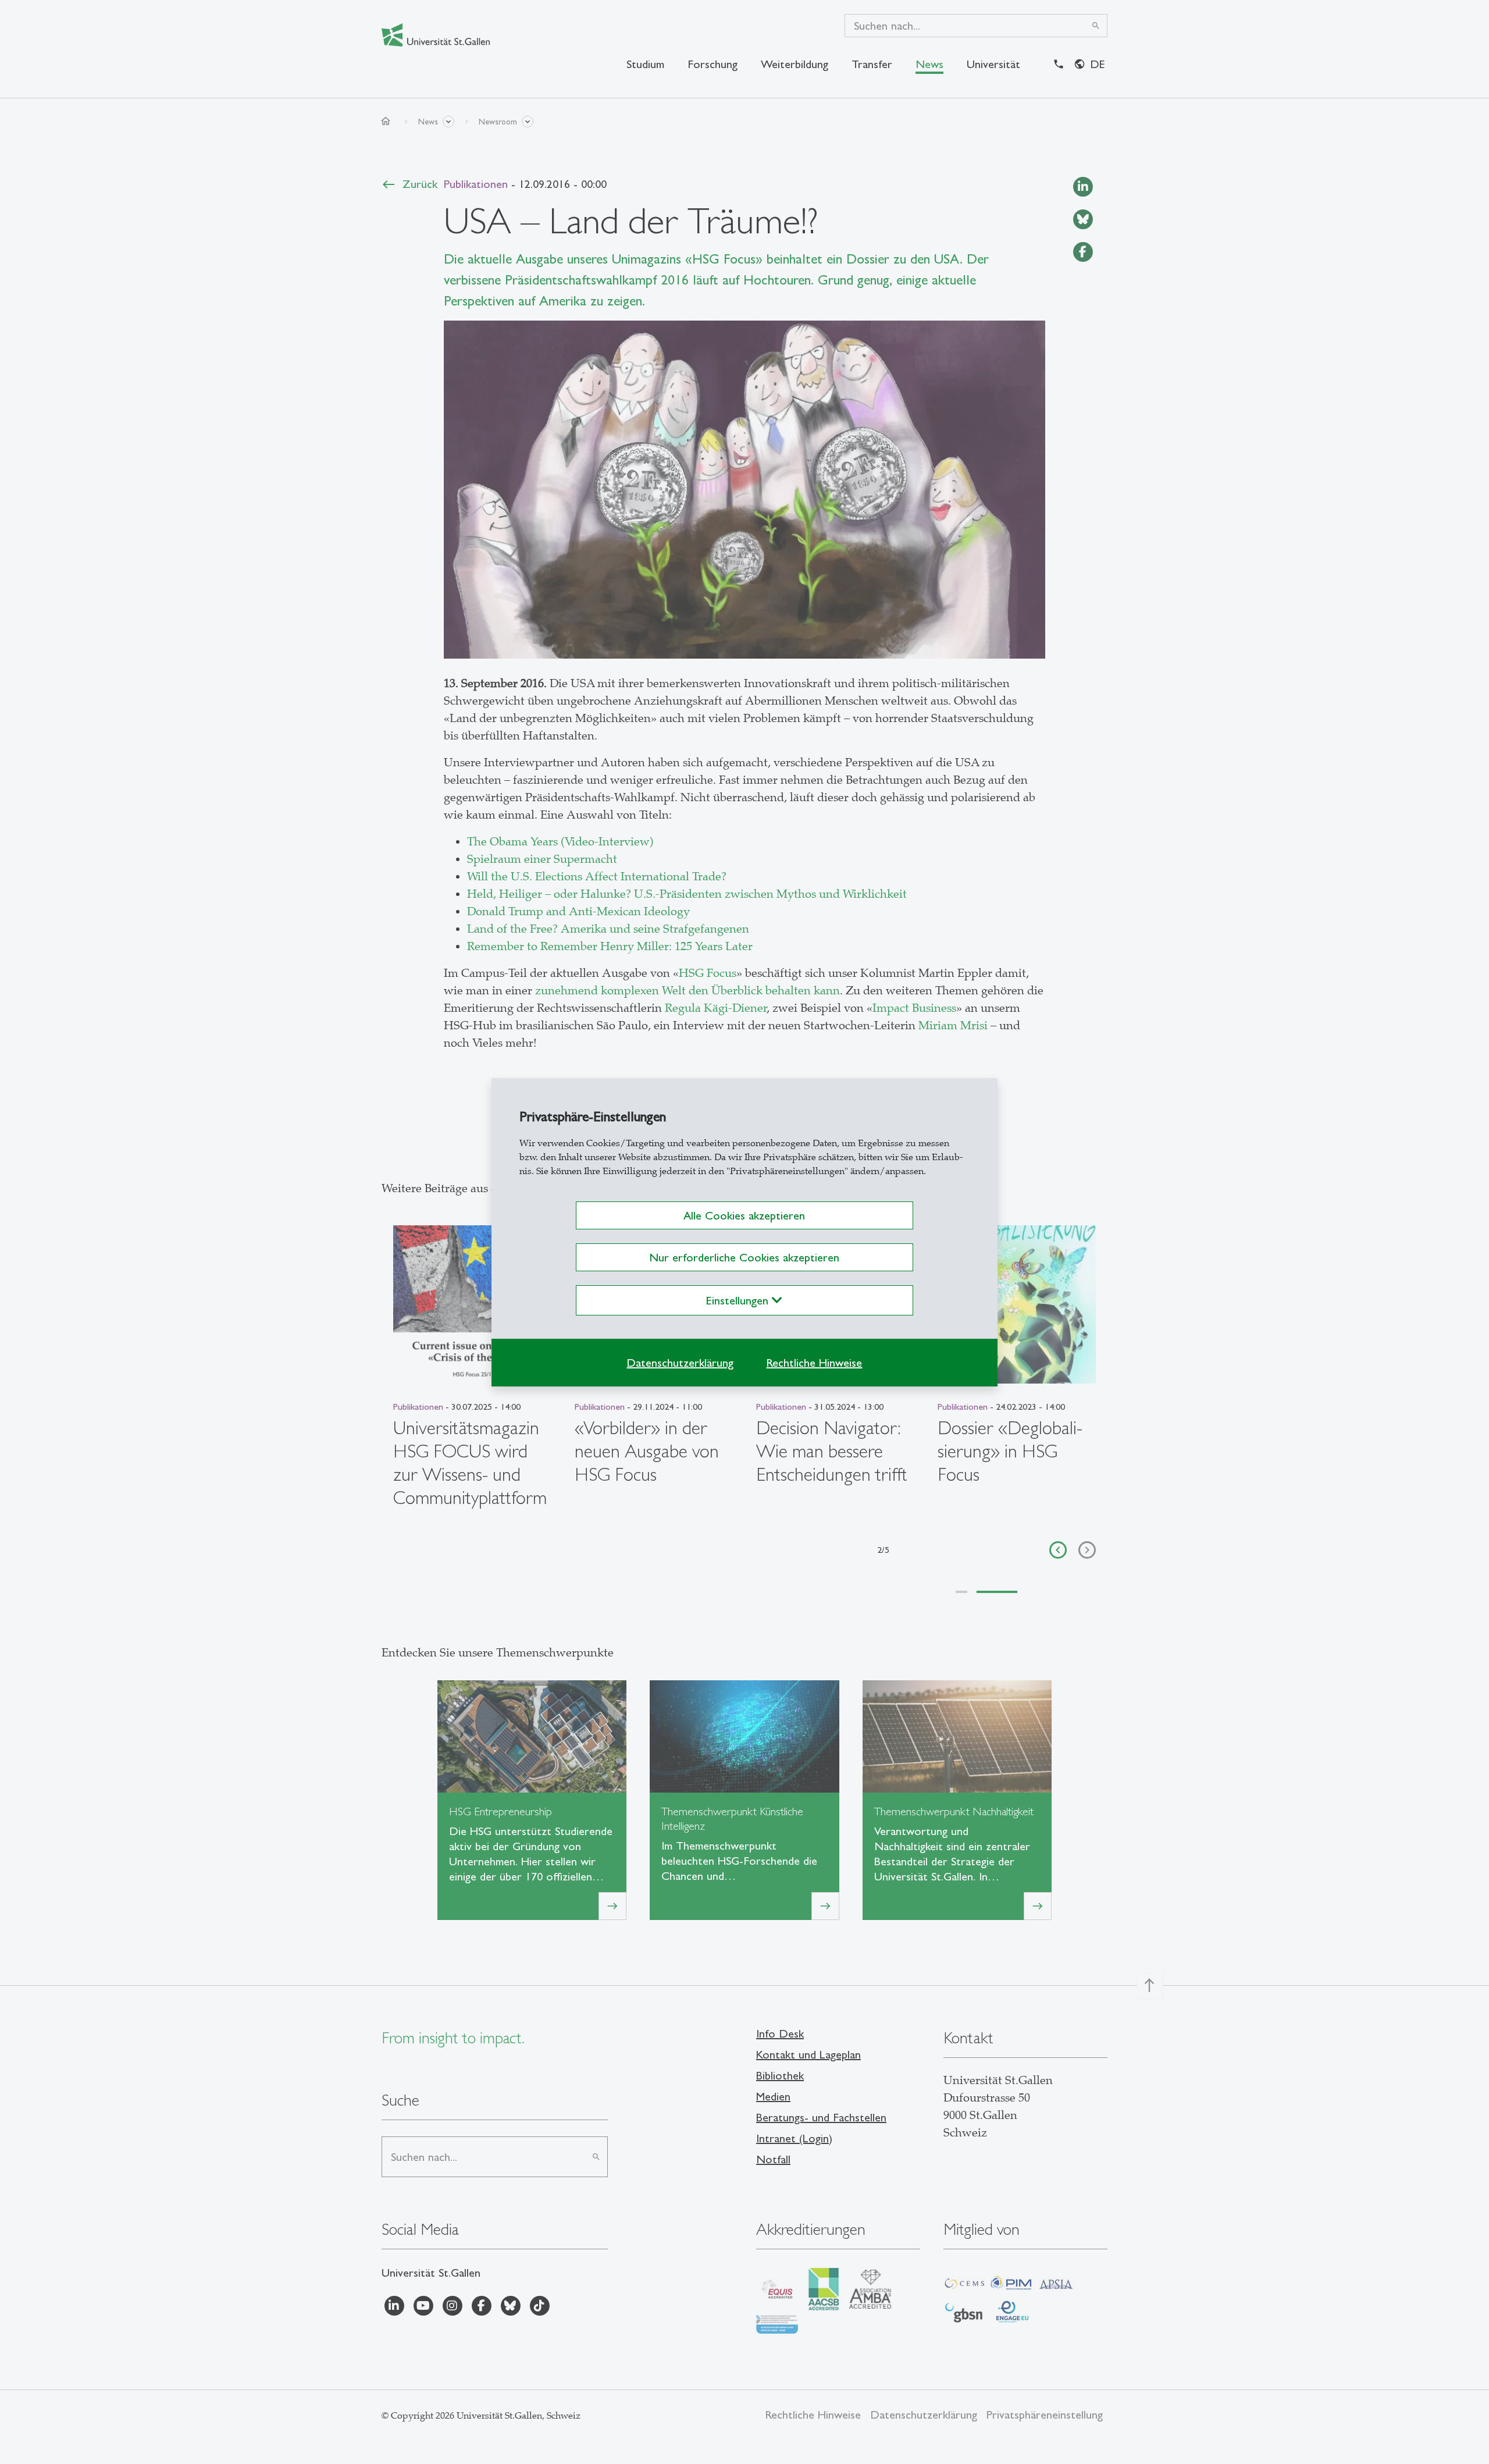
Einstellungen (739, 1300)
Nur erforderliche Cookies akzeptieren (744, 1257)
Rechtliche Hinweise (814, 1363)
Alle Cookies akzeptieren (744, 1215)
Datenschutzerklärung (680, 1363)
